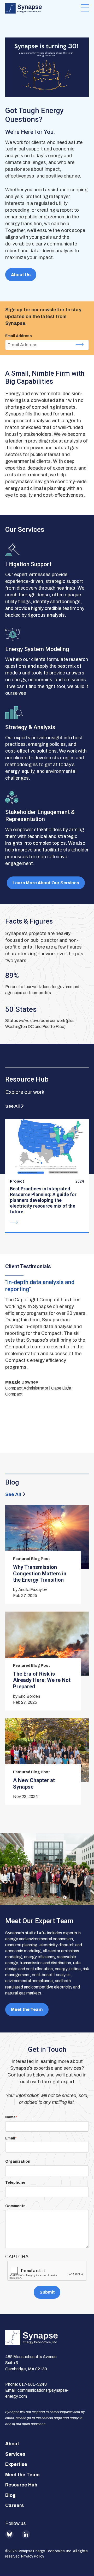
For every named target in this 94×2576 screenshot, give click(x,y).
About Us (21, 275)
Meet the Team (27, 2009)
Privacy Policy (33, 2556)
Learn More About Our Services (46, 883)
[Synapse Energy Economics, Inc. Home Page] (43, 8)
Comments (15, 2206)
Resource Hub (21, 2485)
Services (15, 2454)
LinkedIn (26, 2534)
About (12, 2444)
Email (10, 2138)
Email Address (19, 336)
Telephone (15, 2183)
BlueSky (9, 2534)
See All (12, 1106)
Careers (14, 2505)
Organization (18, 2161)
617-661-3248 (33, 2384)
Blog (10, 2495)
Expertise (16, 2464)
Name (10, 2117)
